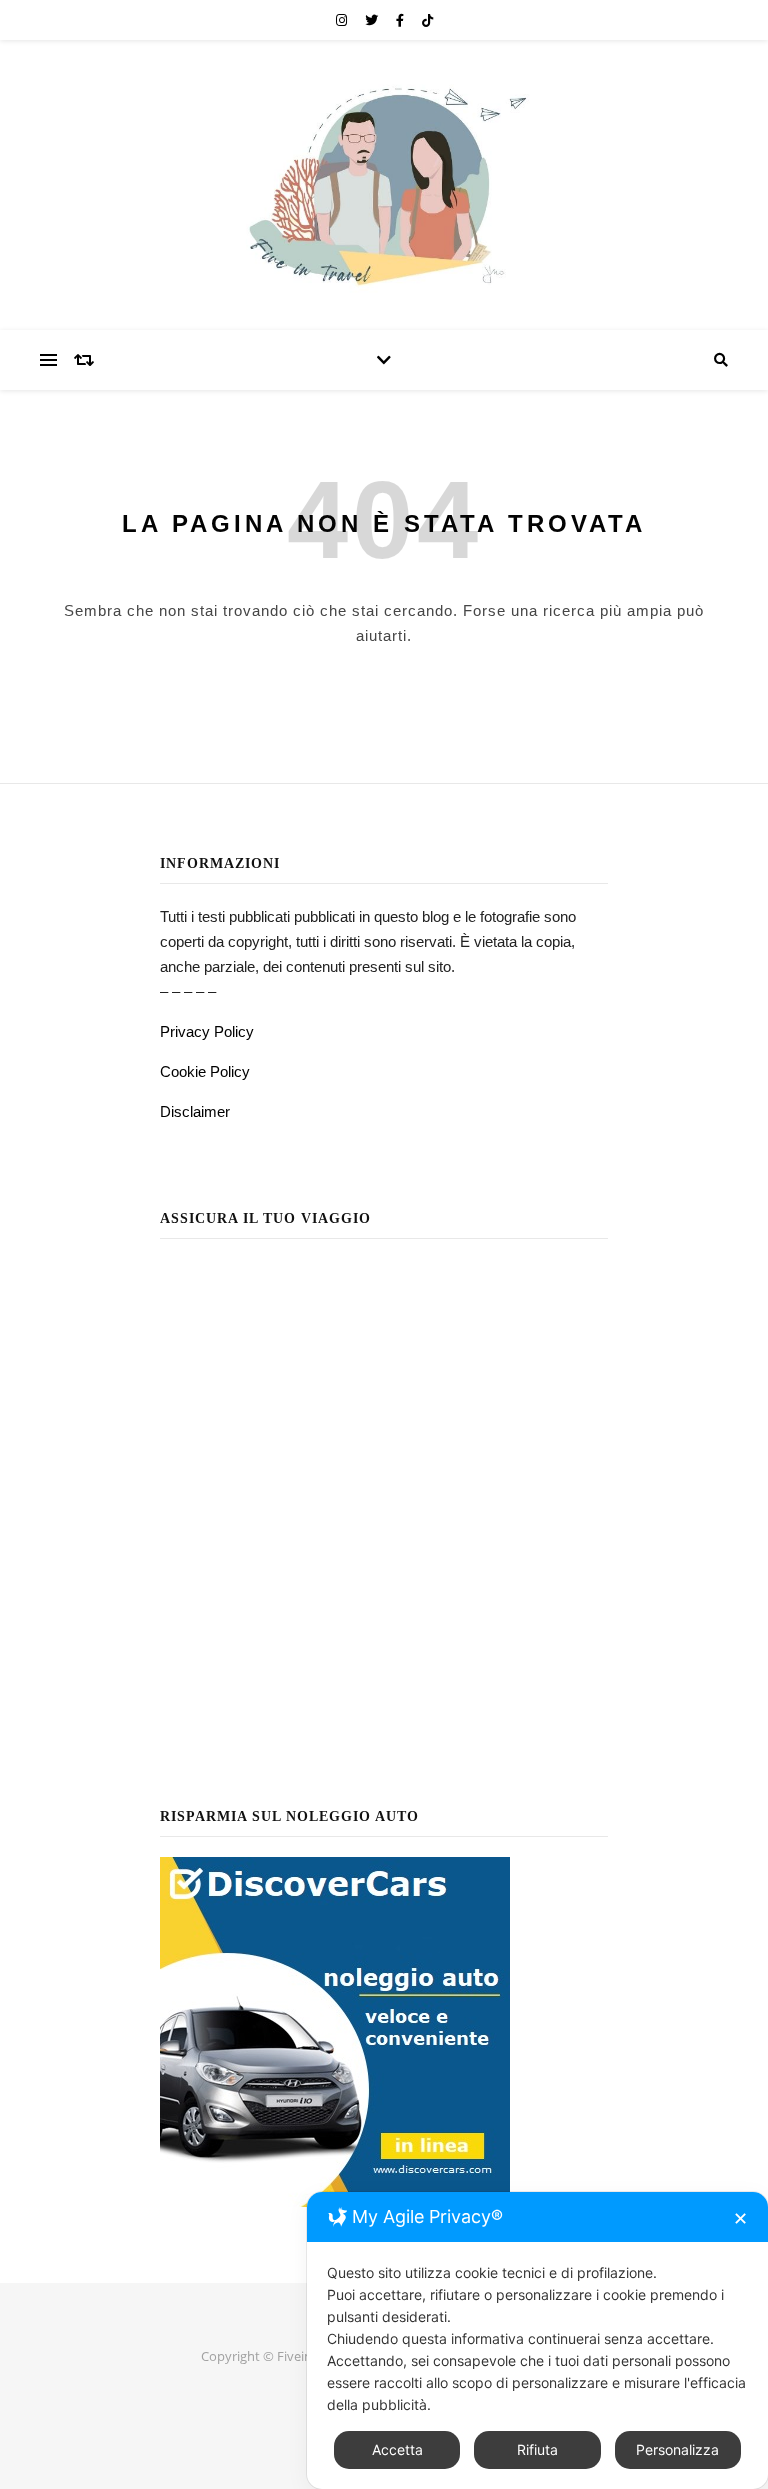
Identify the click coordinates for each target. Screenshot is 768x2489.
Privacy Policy (207, 1031)
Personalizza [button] (677, 2449)
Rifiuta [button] (537, 2449)
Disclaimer (195, 1111)
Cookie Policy (205, 1071)
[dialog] (537, 2340)
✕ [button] (740, 2218)
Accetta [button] (397, 2449)
